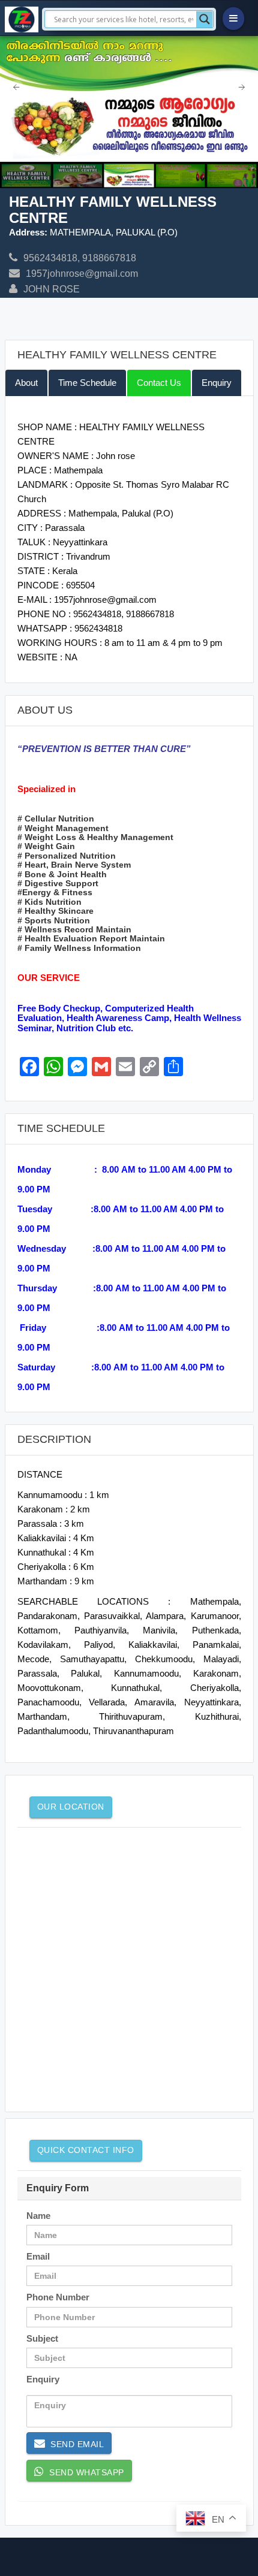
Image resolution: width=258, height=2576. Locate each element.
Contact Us (159, 383)
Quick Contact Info (86, 2150)
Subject (42, 2338)
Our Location (71, 1807)
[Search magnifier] (205, 19)
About (26, 383)
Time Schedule (87, 383)
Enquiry (217, 383)
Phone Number (58, 2297)
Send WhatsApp (84, 2472)
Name (38, 2216)
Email (38, 2256)
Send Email (74, 2444)
